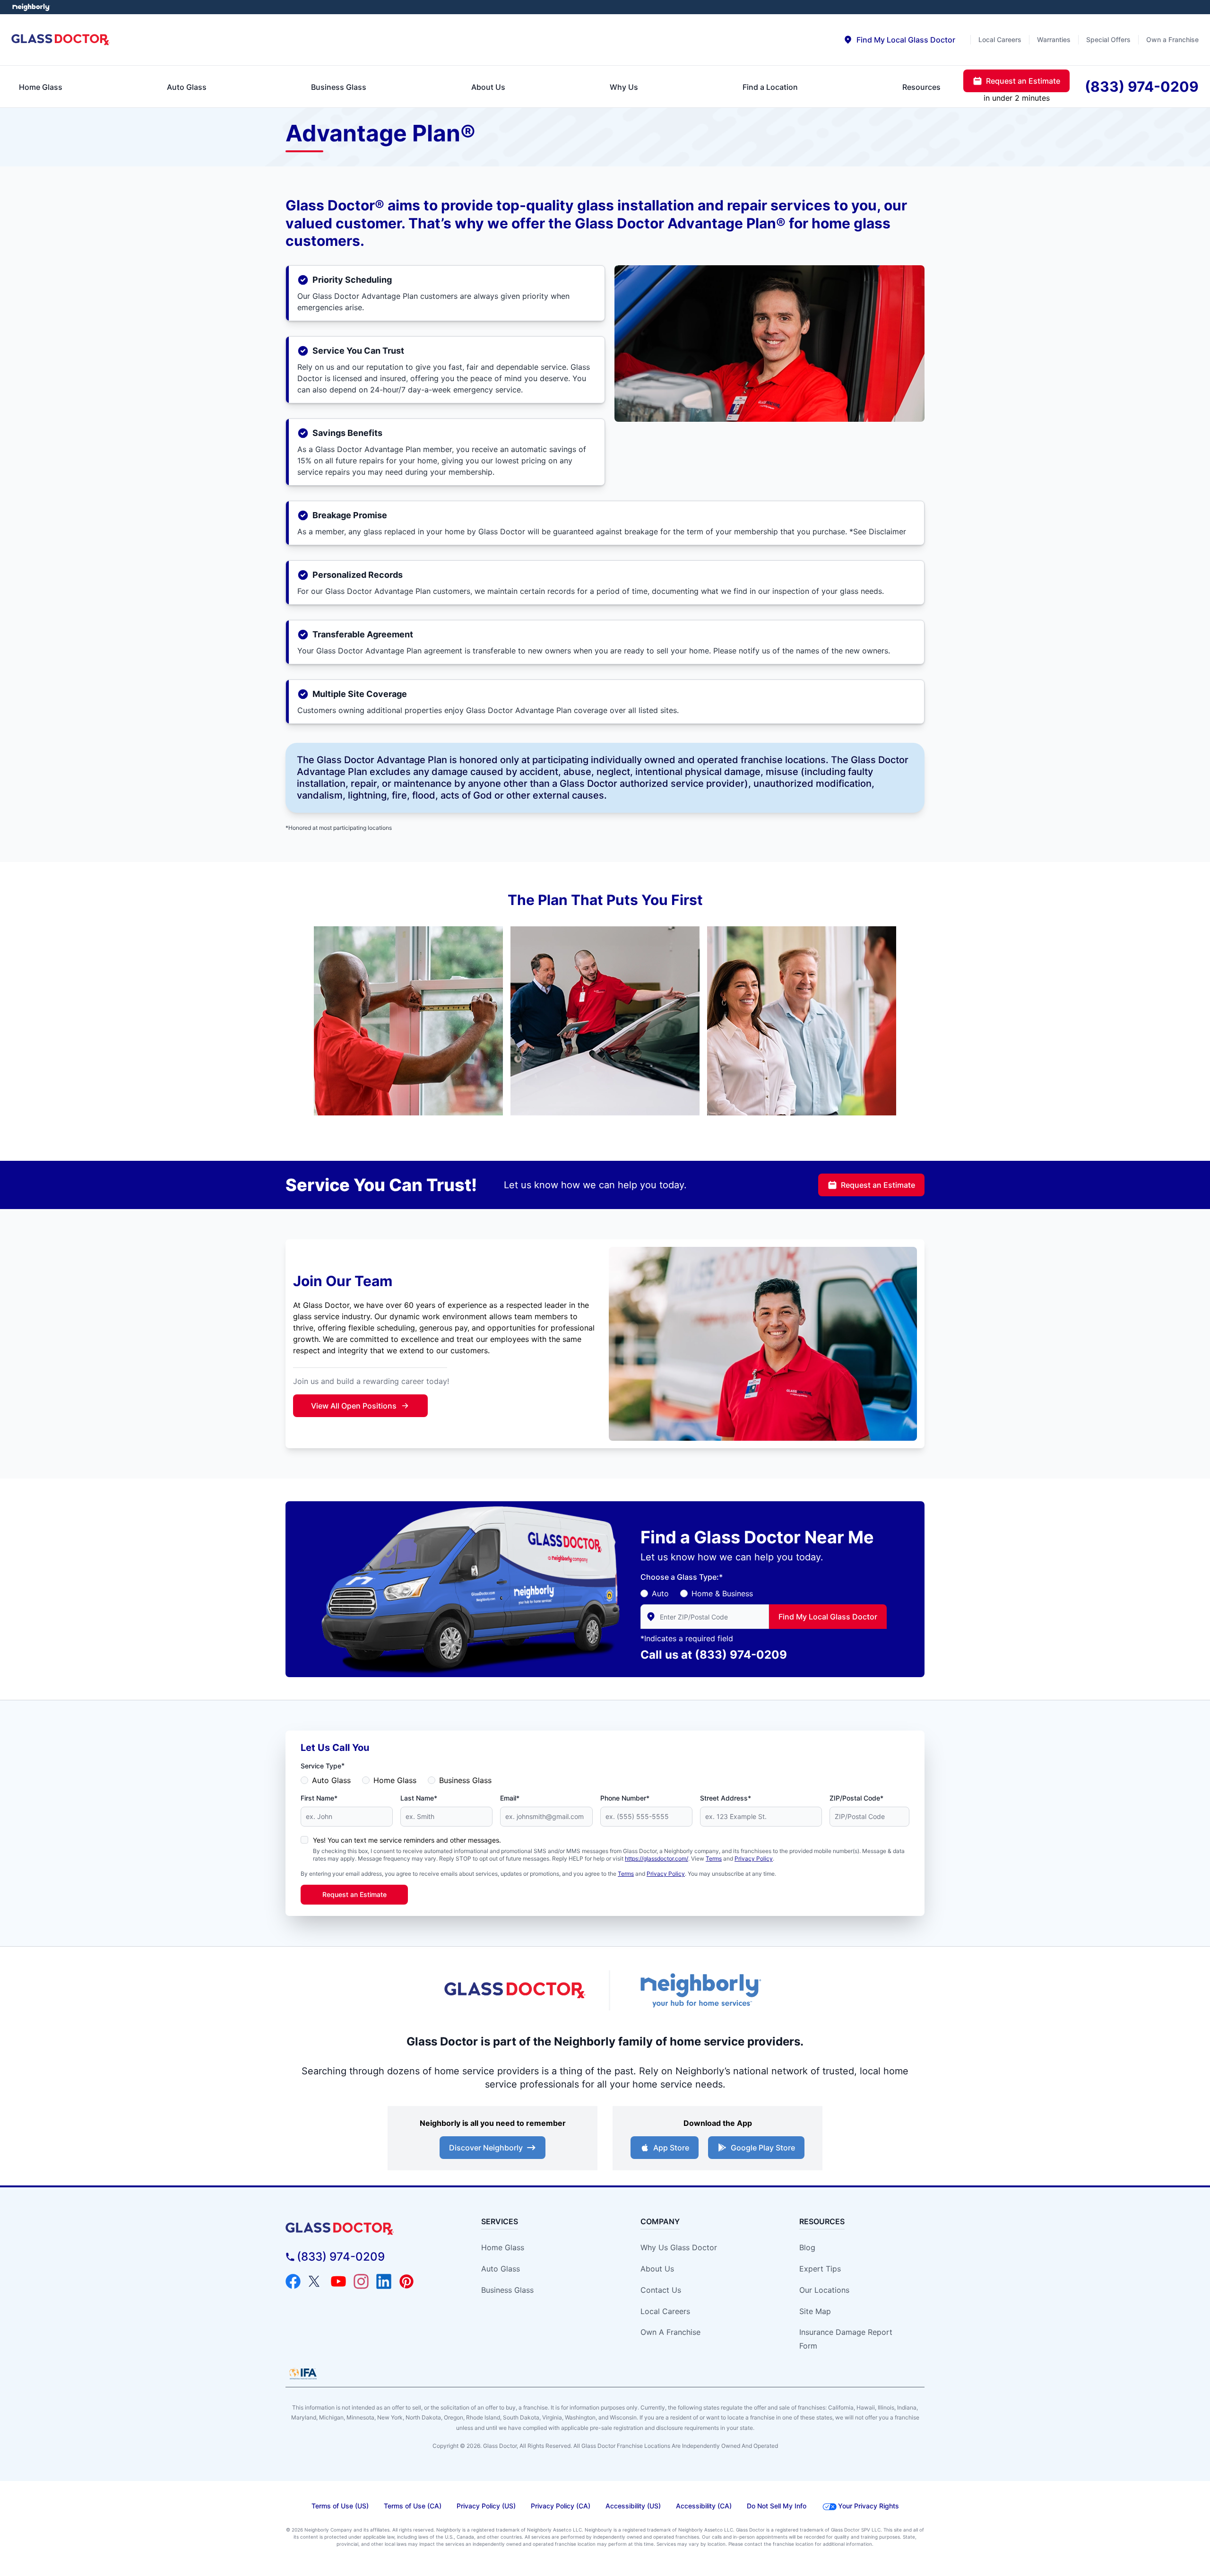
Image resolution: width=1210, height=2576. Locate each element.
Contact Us (661, 2290)
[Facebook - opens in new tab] (293, 2281)
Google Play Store (763, 2148)
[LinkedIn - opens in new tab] (384, 2281)
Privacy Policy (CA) (561, 2506)
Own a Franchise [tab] (1172, 39)
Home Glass (395, 1780)
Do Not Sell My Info (777, 2506)
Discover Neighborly (486, 2148)
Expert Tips (820, 2269)
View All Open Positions (354, 1406)
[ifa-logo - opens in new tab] (303, 2374)
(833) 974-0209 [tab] (1142, 87)
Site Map (815, 2311)
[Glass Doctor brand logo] (61, 40)
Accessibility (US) (633, 2506)
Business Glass (465, 1780)
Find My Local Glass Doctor (828, 1617)
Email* (510, 1798)
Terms (714, 1858)
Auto (660, 1593)
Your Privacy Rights (869, 2506)
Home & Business (722, 1593)
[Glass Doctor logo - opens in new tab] (515, 1991)
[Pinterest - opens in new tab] (406, 2281)
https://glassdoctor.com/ (657, 1858)
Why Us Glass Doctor (679, 2247)
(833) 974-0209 (741, 1655)
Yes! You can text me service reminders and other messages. (407, 1840)
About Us (657, 2269)
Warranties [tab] (1054, 39)
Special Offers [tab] (1108, 39)
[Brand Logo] (367, 2229)
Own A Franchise (670, 2332)
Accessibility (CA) (704, 2506)
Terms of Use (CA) (413, 2506)
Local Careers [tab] (1000, 39)
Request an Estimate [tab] (1023, 81)
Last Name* (419, 1798)
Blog (807, 2247)
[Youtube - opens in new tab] (338, 2281)
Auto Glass (331, 1780)
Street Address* (726, 1798)
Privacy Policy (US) (486, 2506)
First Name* (319, 1798)
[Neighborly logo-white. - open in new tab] (31, 7)
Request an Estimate (878, 1185)
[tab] (899, 40)
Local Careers (665, 2311)
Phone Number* (625, 1798)
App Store (671, 2148)
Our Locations (824, 2290)
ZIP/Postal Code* (856, 1798)
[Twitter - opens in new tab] (316, 2281)
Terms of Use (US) (340, 2506)
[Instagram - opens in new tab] (361, 2281)
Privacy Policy (754, 1858)
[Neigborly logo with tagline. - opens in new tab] (700, 1990)
